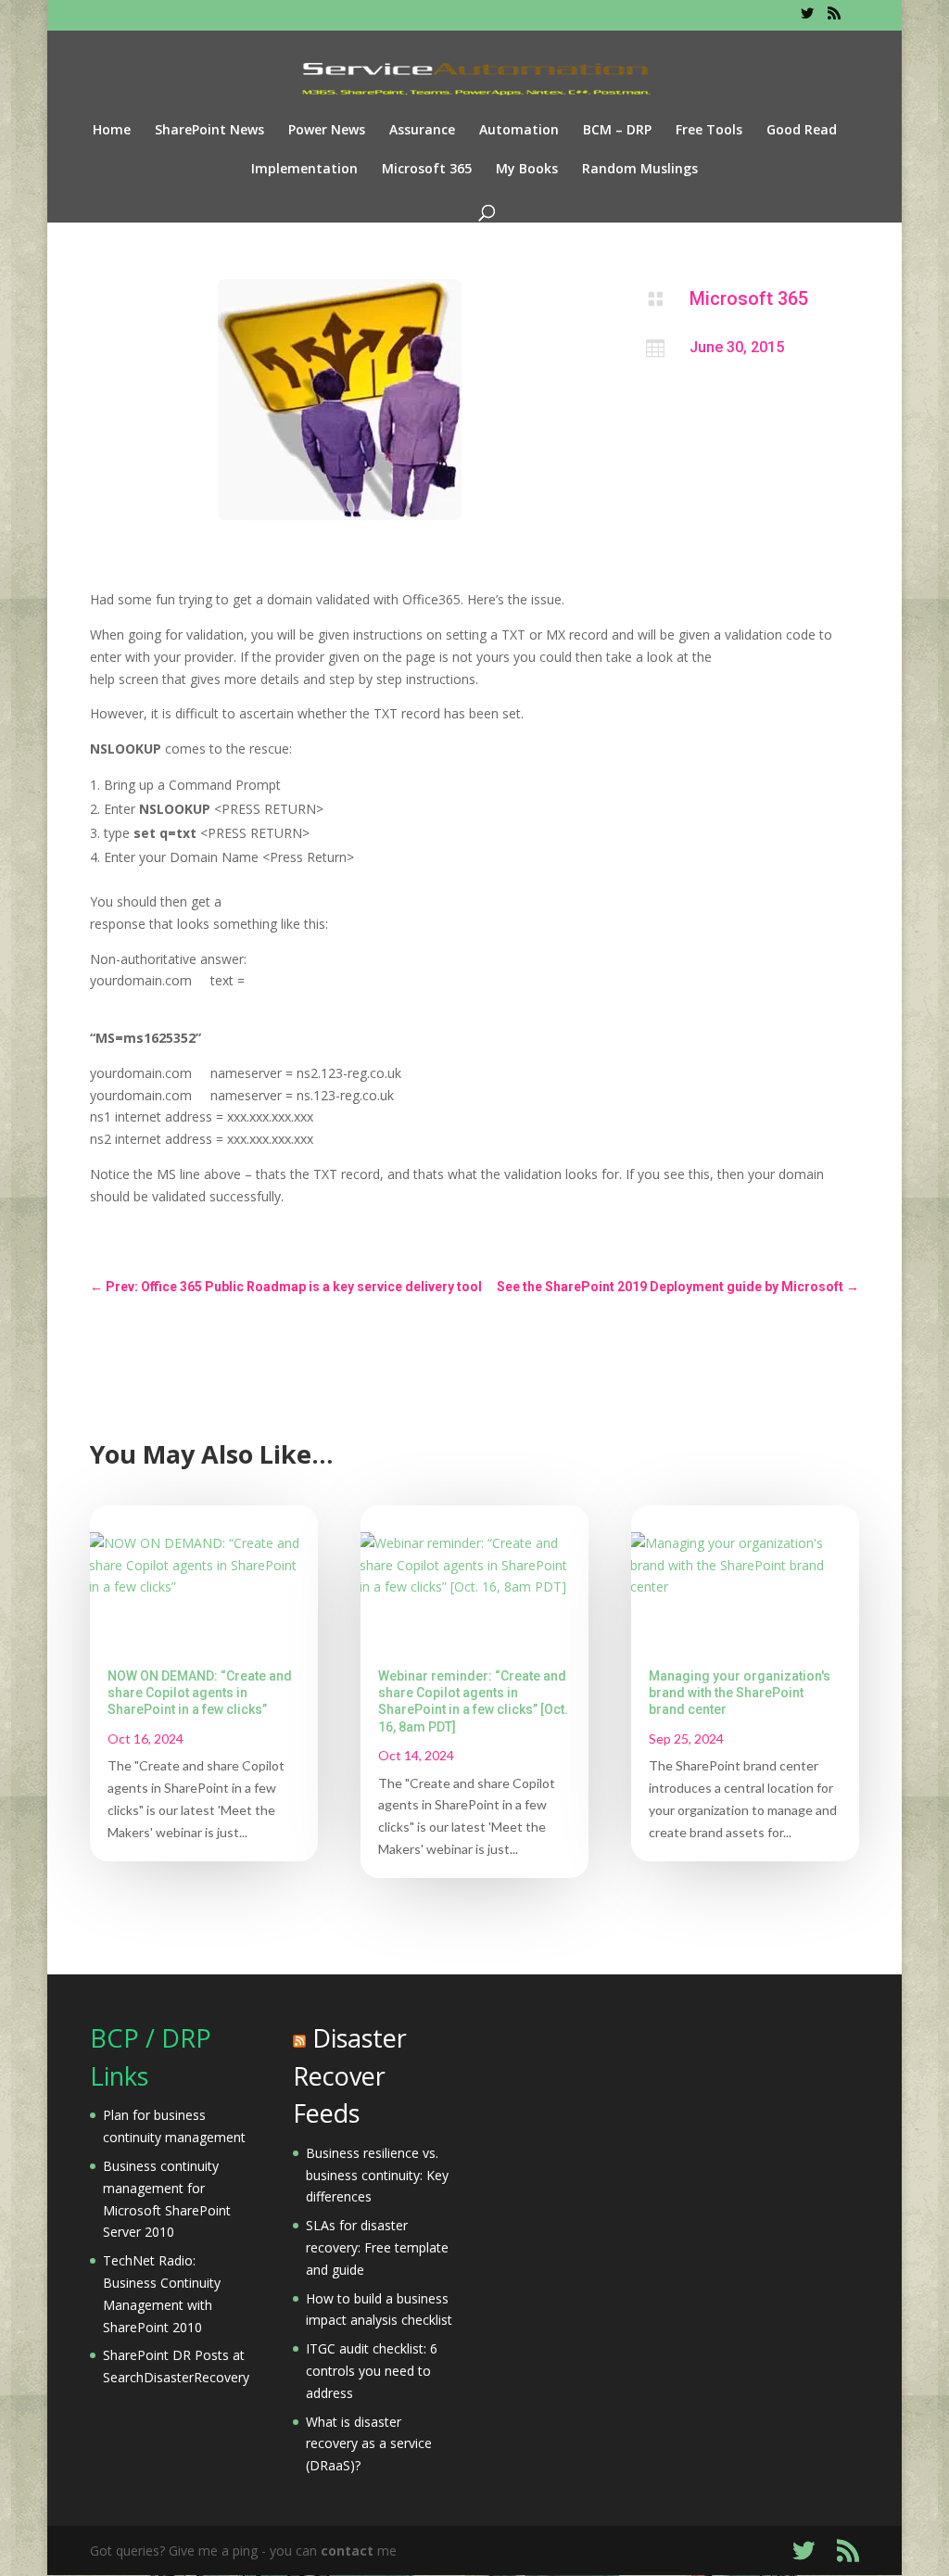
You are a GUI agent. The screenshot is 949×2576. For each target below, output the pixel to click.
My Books (527, 170)
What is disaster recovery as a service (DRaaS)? (369, 2444)
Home (112, 131)
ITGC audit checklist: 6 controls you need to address (372, 2371)
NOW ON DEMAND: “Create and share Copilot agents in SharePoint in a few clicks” (200, 1693)
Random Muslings (640, 170)
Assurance (422, 131)
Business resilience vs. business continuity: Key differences (377, 2175)
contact (347, 2551)
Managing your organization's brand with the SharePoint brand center (740, 1693)
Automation (519, 131)
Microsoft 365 (427, 170)
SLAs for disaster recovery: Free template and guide (377, 2247)
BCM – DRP (617, 131)
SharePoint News (209, 131)
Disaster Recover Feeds (350, 2075)
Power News (327, 131)
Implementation (304, 170)
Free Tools (709, 131)
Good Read (802, 131)
